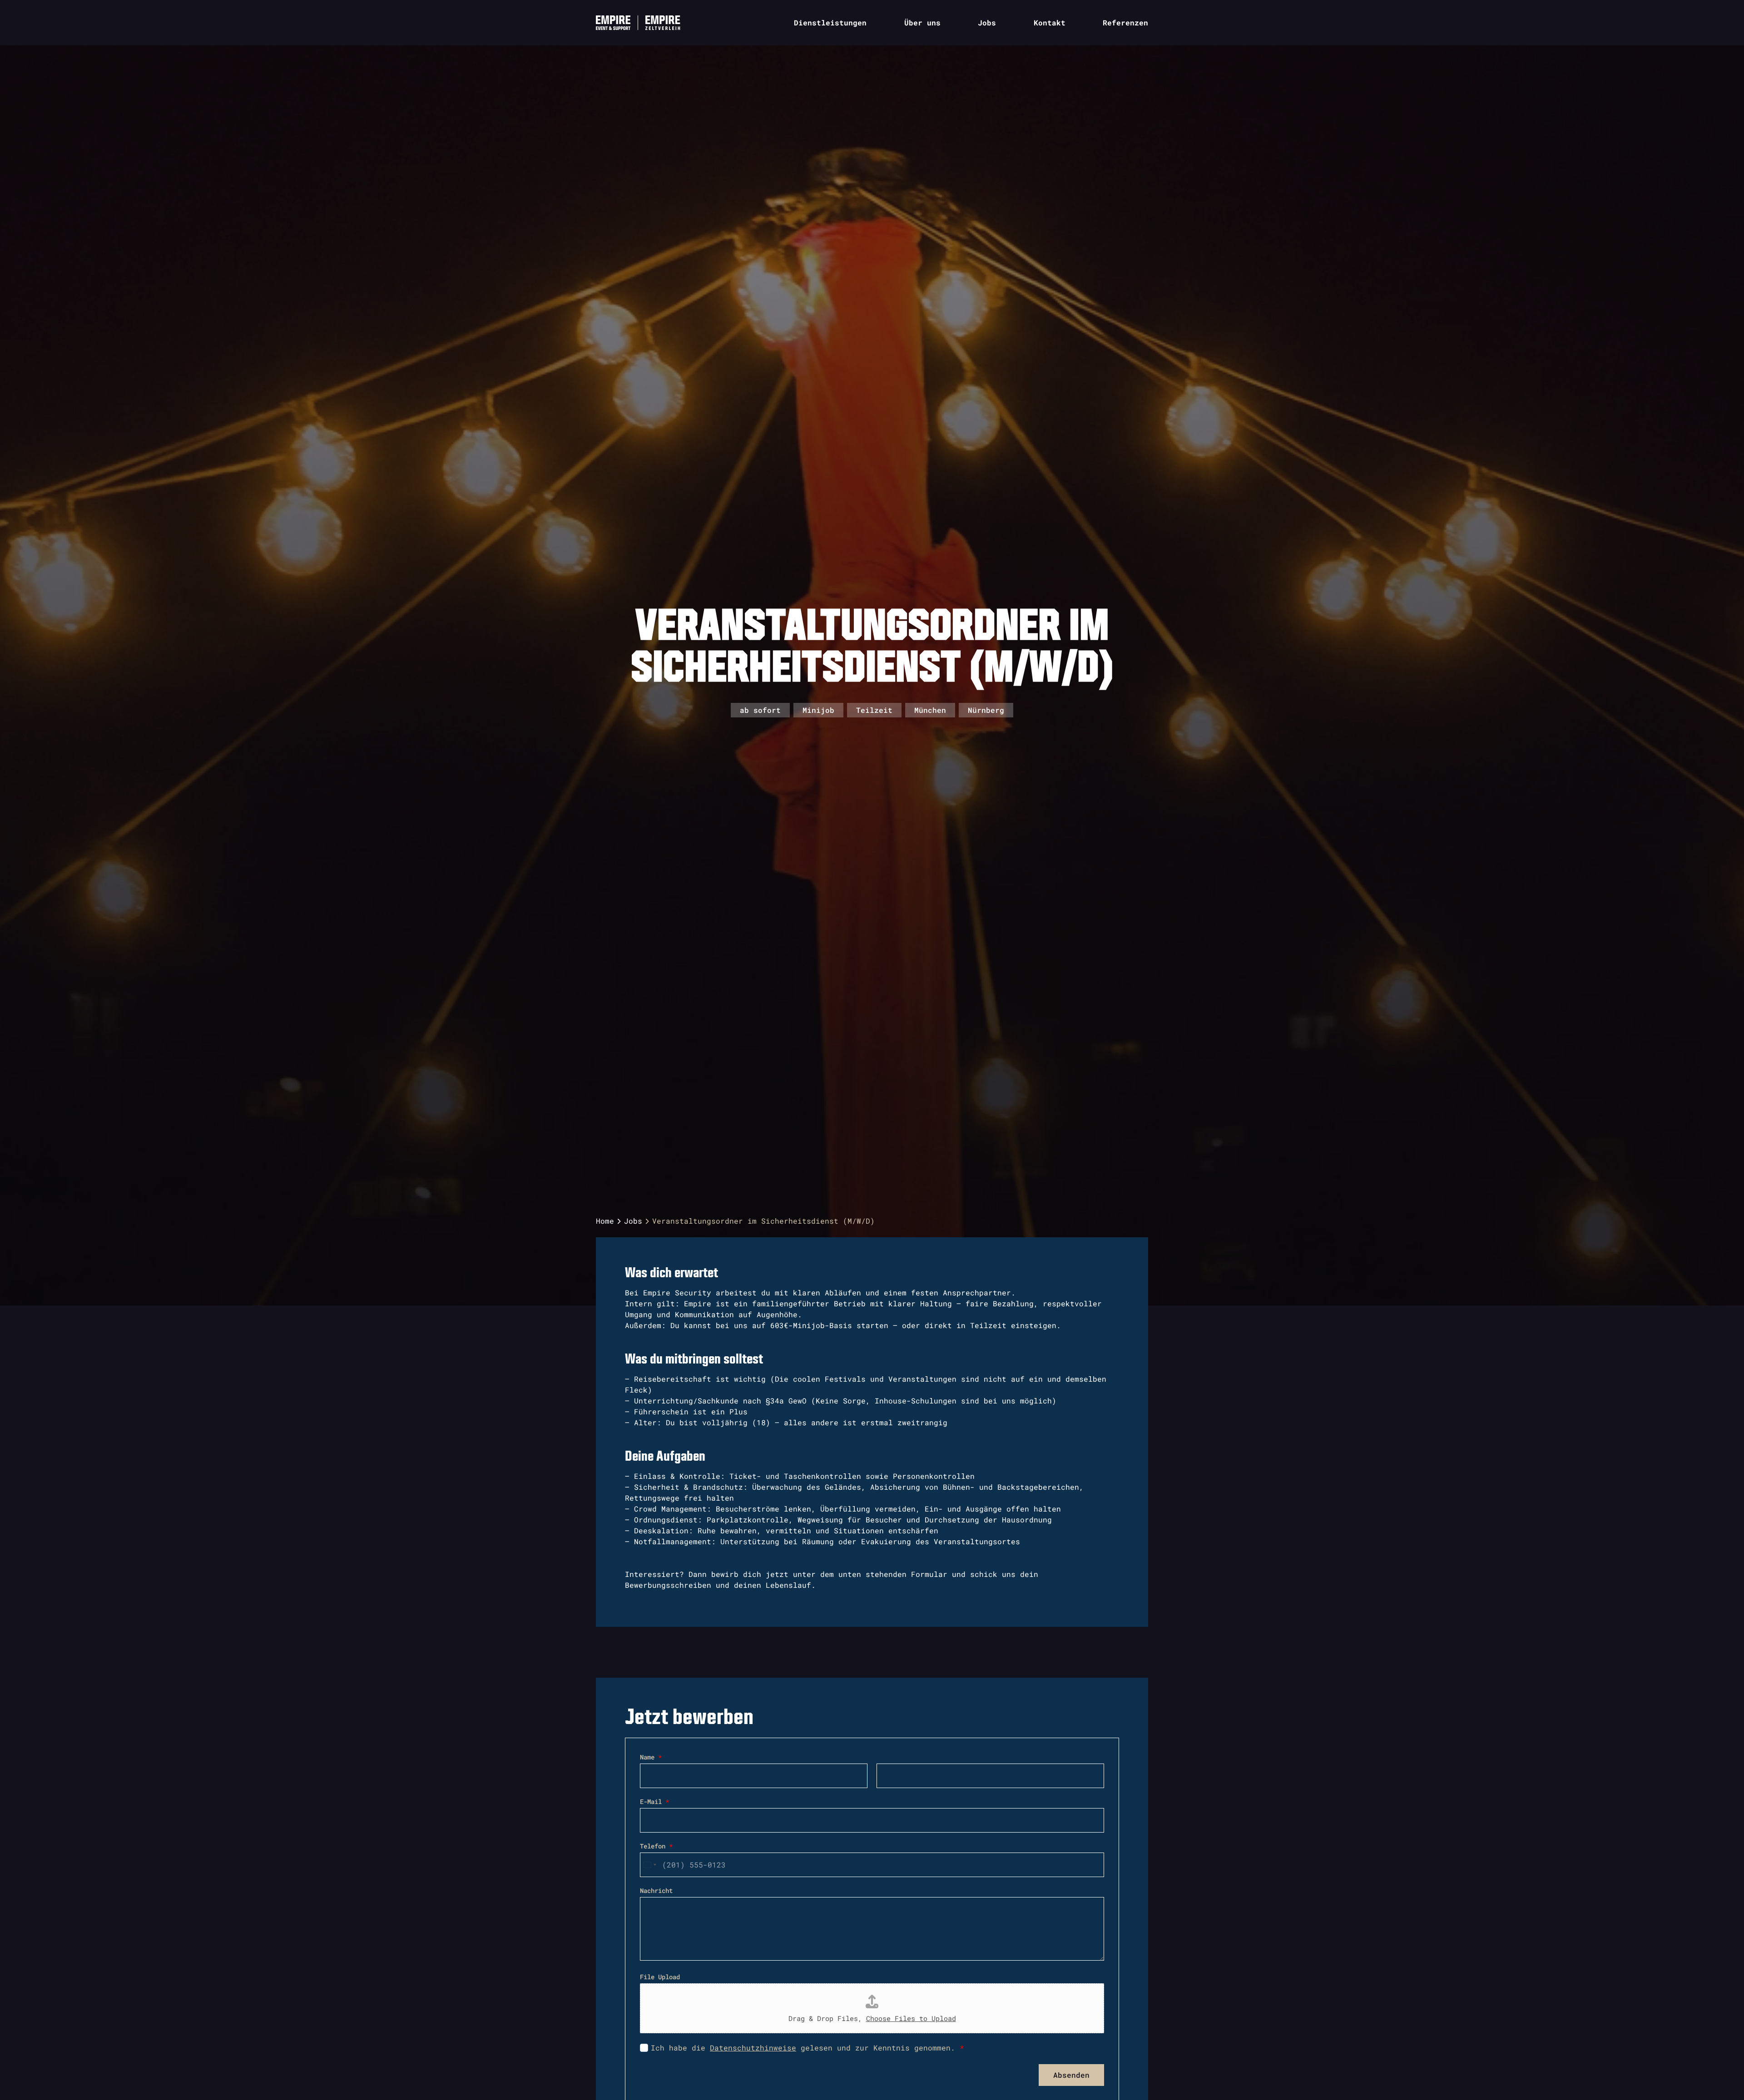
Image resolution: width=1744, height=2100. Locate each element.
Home (605, 1221)
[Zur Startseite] (617, 23)
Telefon (656, 1846)
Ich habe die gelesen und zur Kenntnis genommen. (808, 2048)
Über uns (922, 22)
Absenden (1071, 2075)
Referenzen (1125, 22)
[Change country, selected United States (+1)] (649, 1865)
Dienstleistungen (830, 22)
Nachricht (656, 1890)
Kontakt (1050, 22)
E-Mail (654, 1801)
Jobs (987, 22)
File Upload (660, 1977)
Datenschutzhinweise (753, 2048)
